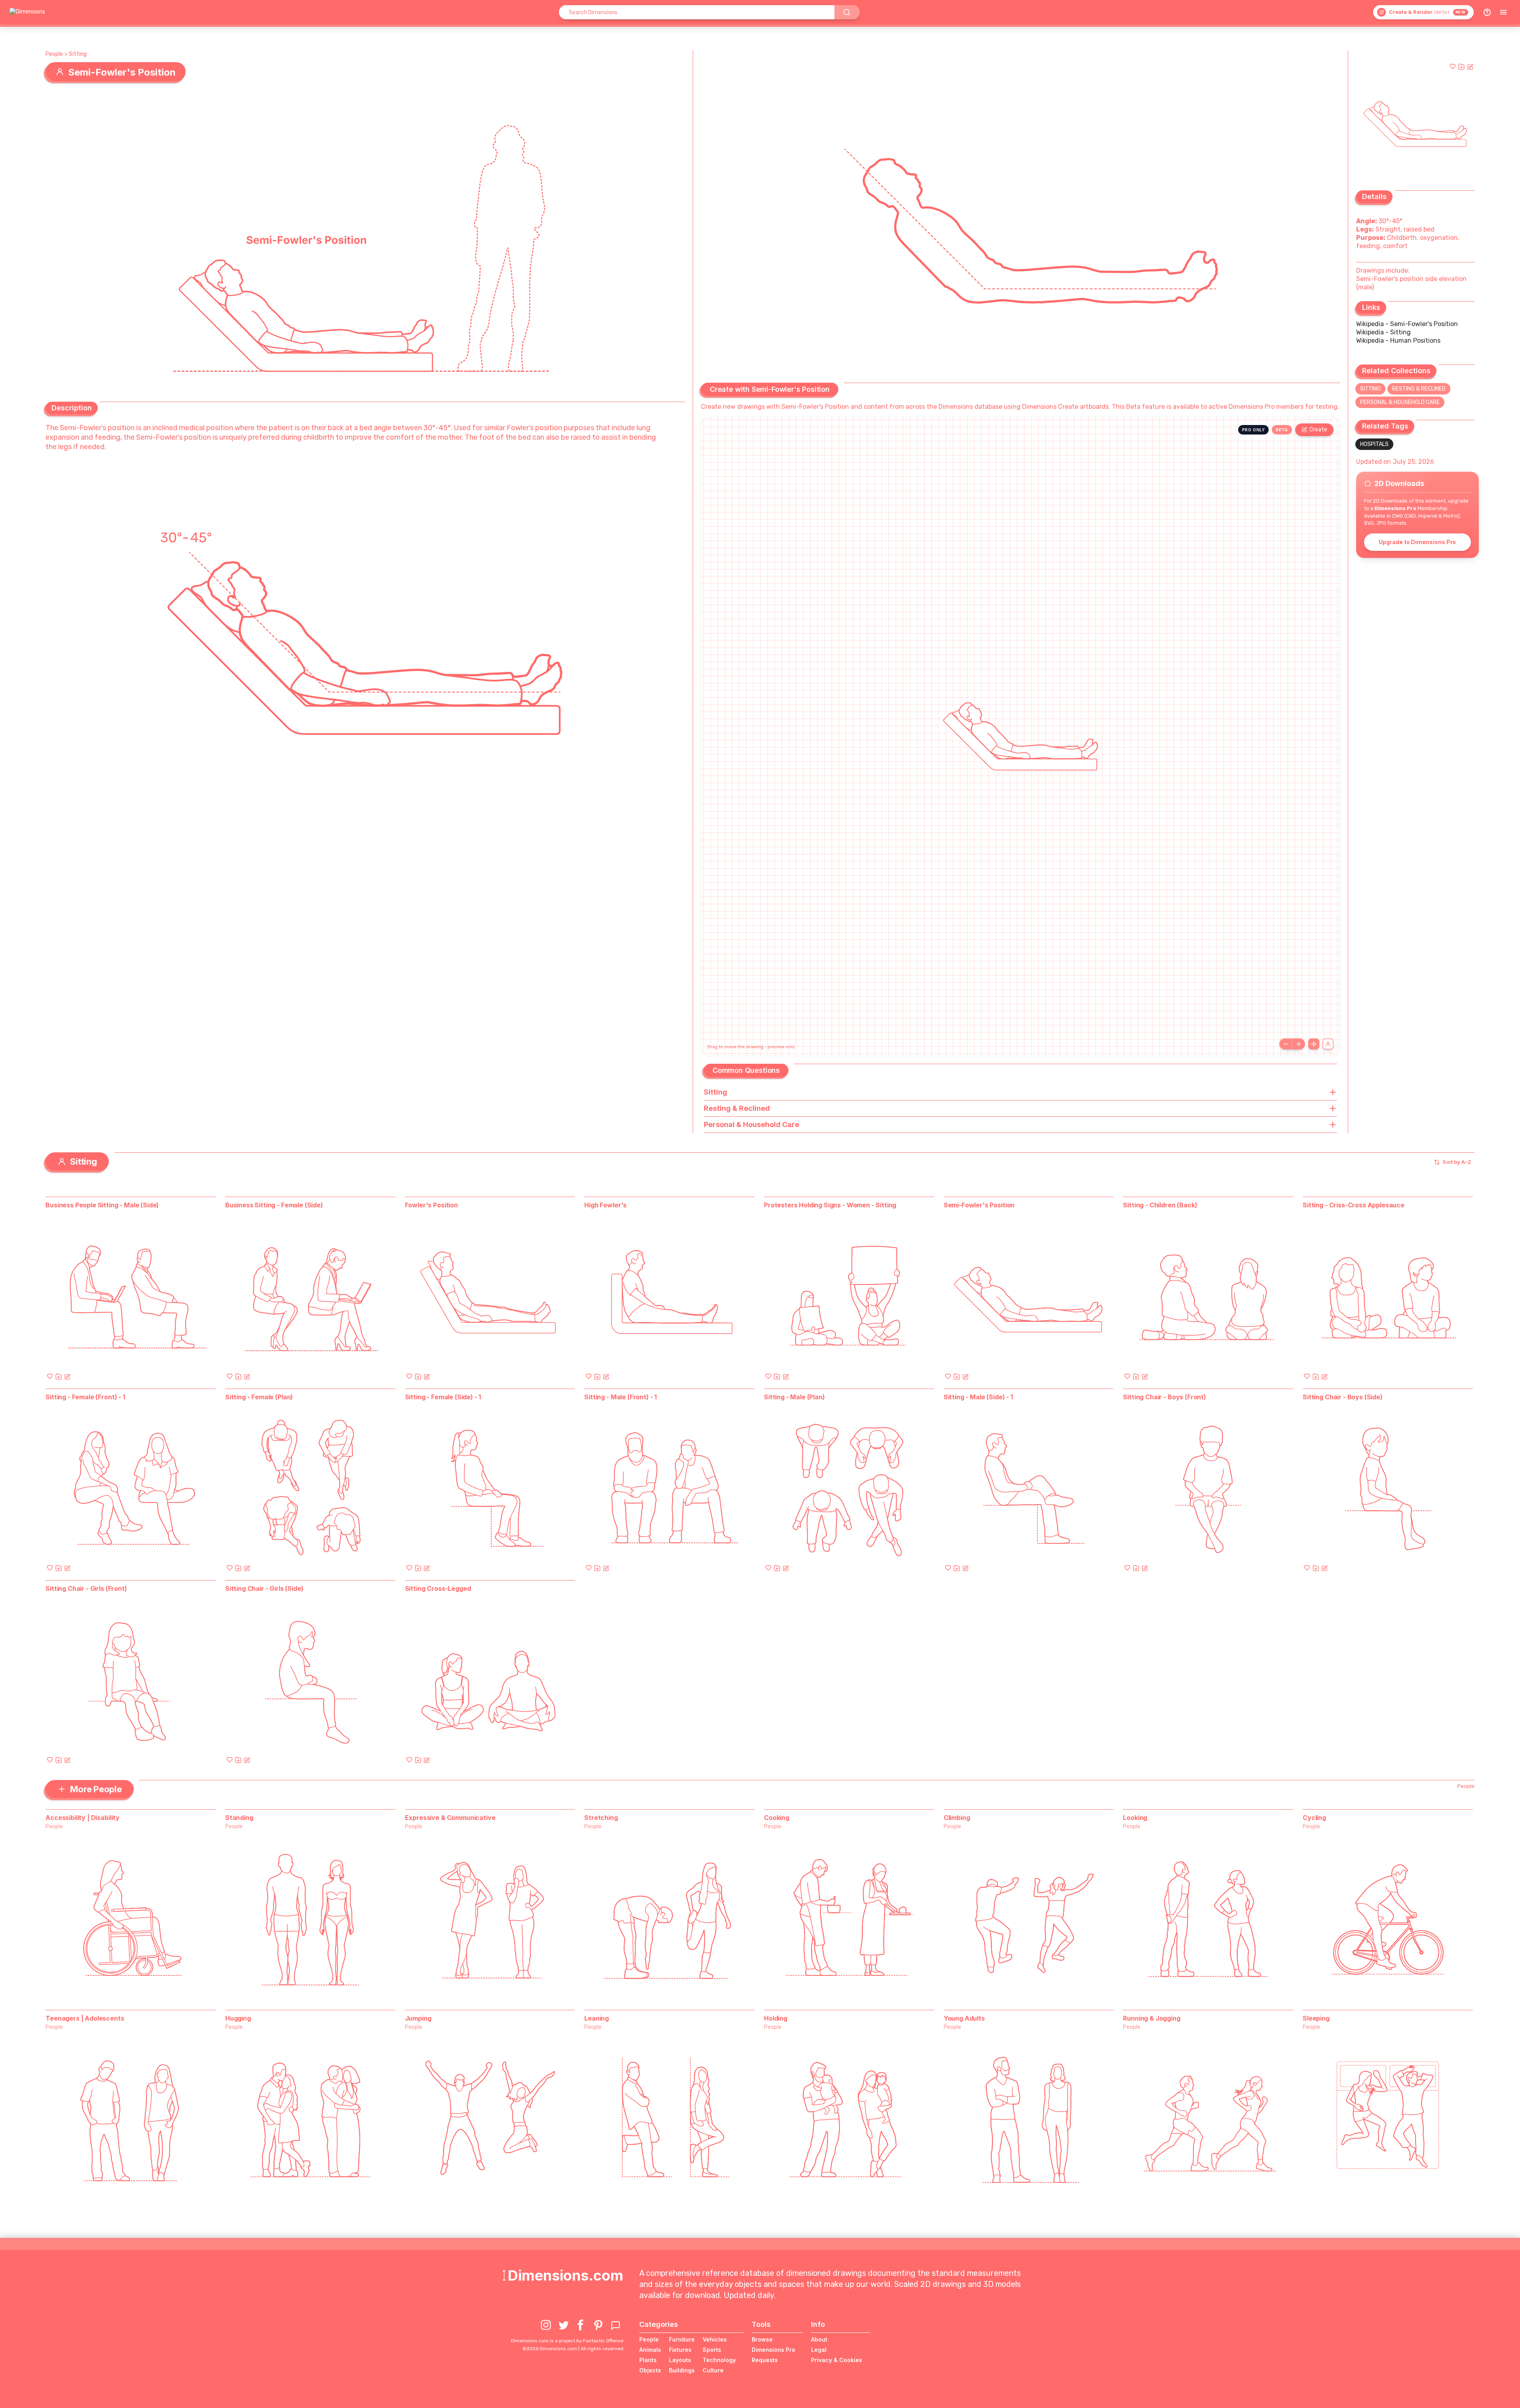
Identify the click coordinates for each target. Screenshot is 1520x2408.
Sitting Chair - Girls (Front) (86, 1588)
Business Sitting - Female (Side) (274, 1205)
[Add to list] (1461, 66)
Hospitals (1374, 444)
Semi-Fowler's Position (979, 1205)
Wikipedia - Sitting (1383, 332)
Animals (650, 2350)
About (819, 2339)
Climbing (957, 1818)
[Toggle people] (1328, 1044)
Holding (776, 2018)
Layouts (680, 2360)
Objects (650, 2370)
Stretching (601, 1818)
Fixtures (680, 2350)
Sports (712, 2350)
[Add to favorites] (1453, 66)
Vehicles (715, 2339)
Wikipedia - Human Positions (1398, 341)
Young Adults (964, 2018)
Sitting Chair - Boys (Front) (1165, 1397)
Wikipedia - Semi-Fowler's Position (1407, 324)
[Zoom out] (1286, 1044)
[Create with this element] (1470, 66)
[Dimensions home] (27, 12)
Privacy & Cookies (837, 2360)
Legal (819, 2350)
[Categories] (1503, 12)
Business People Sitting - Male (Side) (102, 1205)
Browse (762, 2339)
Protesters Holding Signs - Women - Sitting (830, 1205)
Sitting (78, 54)
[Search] (847, 12)
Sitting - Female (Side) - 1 (443, 1397)
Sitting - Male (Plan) (794, 1397)
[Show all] (1314, 1044)
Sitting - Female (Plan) (259, 1397)
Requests (765, 2360)
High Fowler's (605, 1205)
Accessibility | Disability (83, 1818)
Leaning (597, 2018)
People (54, 54)
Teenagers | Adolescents (85, 2018)
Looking (1135, 1818)
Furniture (682, 2339)
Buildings (682, 2370)
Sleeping (1316, 2018)
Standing (239, 1818)
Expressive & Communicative (450, 1818)
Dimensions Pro (773, 2350)
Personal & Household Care (1400, 402)
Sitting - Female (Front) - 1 (85, 1397)
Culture (713, 2370)
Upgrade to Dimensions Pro (1417, 542)
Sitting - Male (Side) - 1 (978, 1397)
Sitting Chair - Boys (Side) (1343, 1397)
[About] (1487, 12)
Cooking (777, 1818)
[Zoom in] (1299, 1044)
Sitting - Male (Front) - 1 (620, 1397)
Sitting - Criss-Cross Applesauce (1354, 1205)
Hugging (238, 2018)
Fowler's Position (431, 1205)
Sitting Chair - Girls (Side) (264, 1588)
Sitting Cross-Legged (438, 1588)
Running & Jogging (1151, 2018)
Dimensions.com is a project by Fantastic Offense (567, 2341)
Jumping (418, 2018)
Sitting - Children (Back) (1160, 1205)
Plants (648, 2360)
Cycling (1314, 1818)
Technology (719, 2360)
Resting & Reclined (1419, 389)
